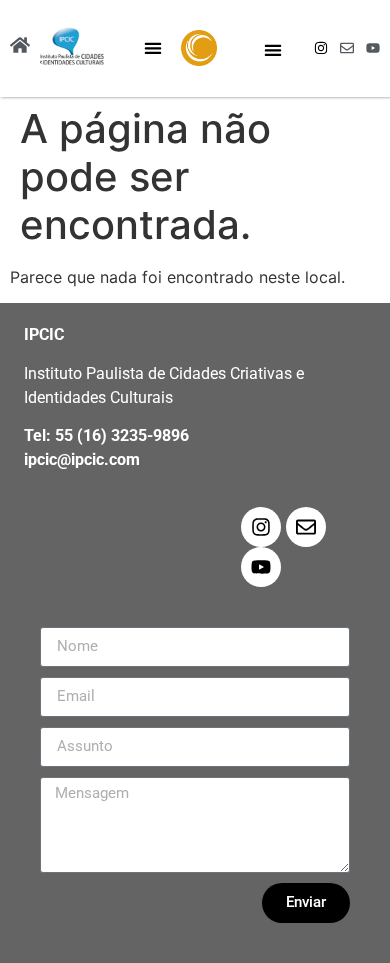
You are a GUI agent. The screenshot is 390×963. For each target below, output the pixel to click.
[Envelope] (347, 48)
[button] (153, 48)
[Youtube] (373, 48)
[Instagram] (321, 48)
